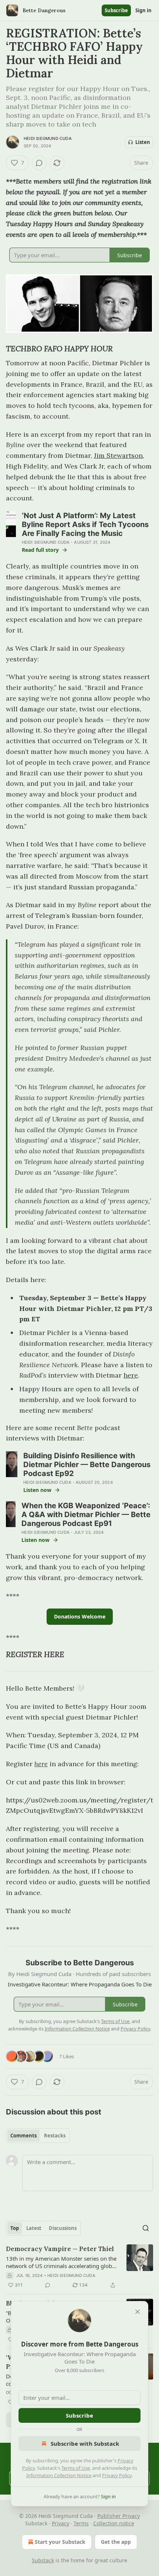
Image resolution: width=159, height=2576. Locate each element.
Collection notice (114, 2523)
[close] (138, 2312)
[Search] (146, 2228)
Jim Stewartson (118, 455)
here (131, 1375)
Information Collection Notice (59, 2475)
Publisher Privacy (119, 2516)
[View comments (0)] (39, 163)
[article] (79, 2267)
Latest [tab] (34, 2228)
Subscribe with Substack (85, 2443)
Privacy (60, 2523)
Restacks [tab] (55, 2136)
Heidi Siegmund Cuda (48, 138)
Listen (143, 142)
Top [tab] (15, 2228)
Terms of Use (76, 2468)
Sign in (143, 10)
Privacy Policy (117, 2475)
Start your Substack (60, 2542)
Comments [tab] (23, 2136)
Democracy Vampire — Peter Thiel (60, 2249)
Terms (81, 2523)
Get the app (116, 2542)
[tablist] (38, 2136)
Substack (43, 2560)
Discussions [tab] (63, 2228)
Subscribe (116, 10)
